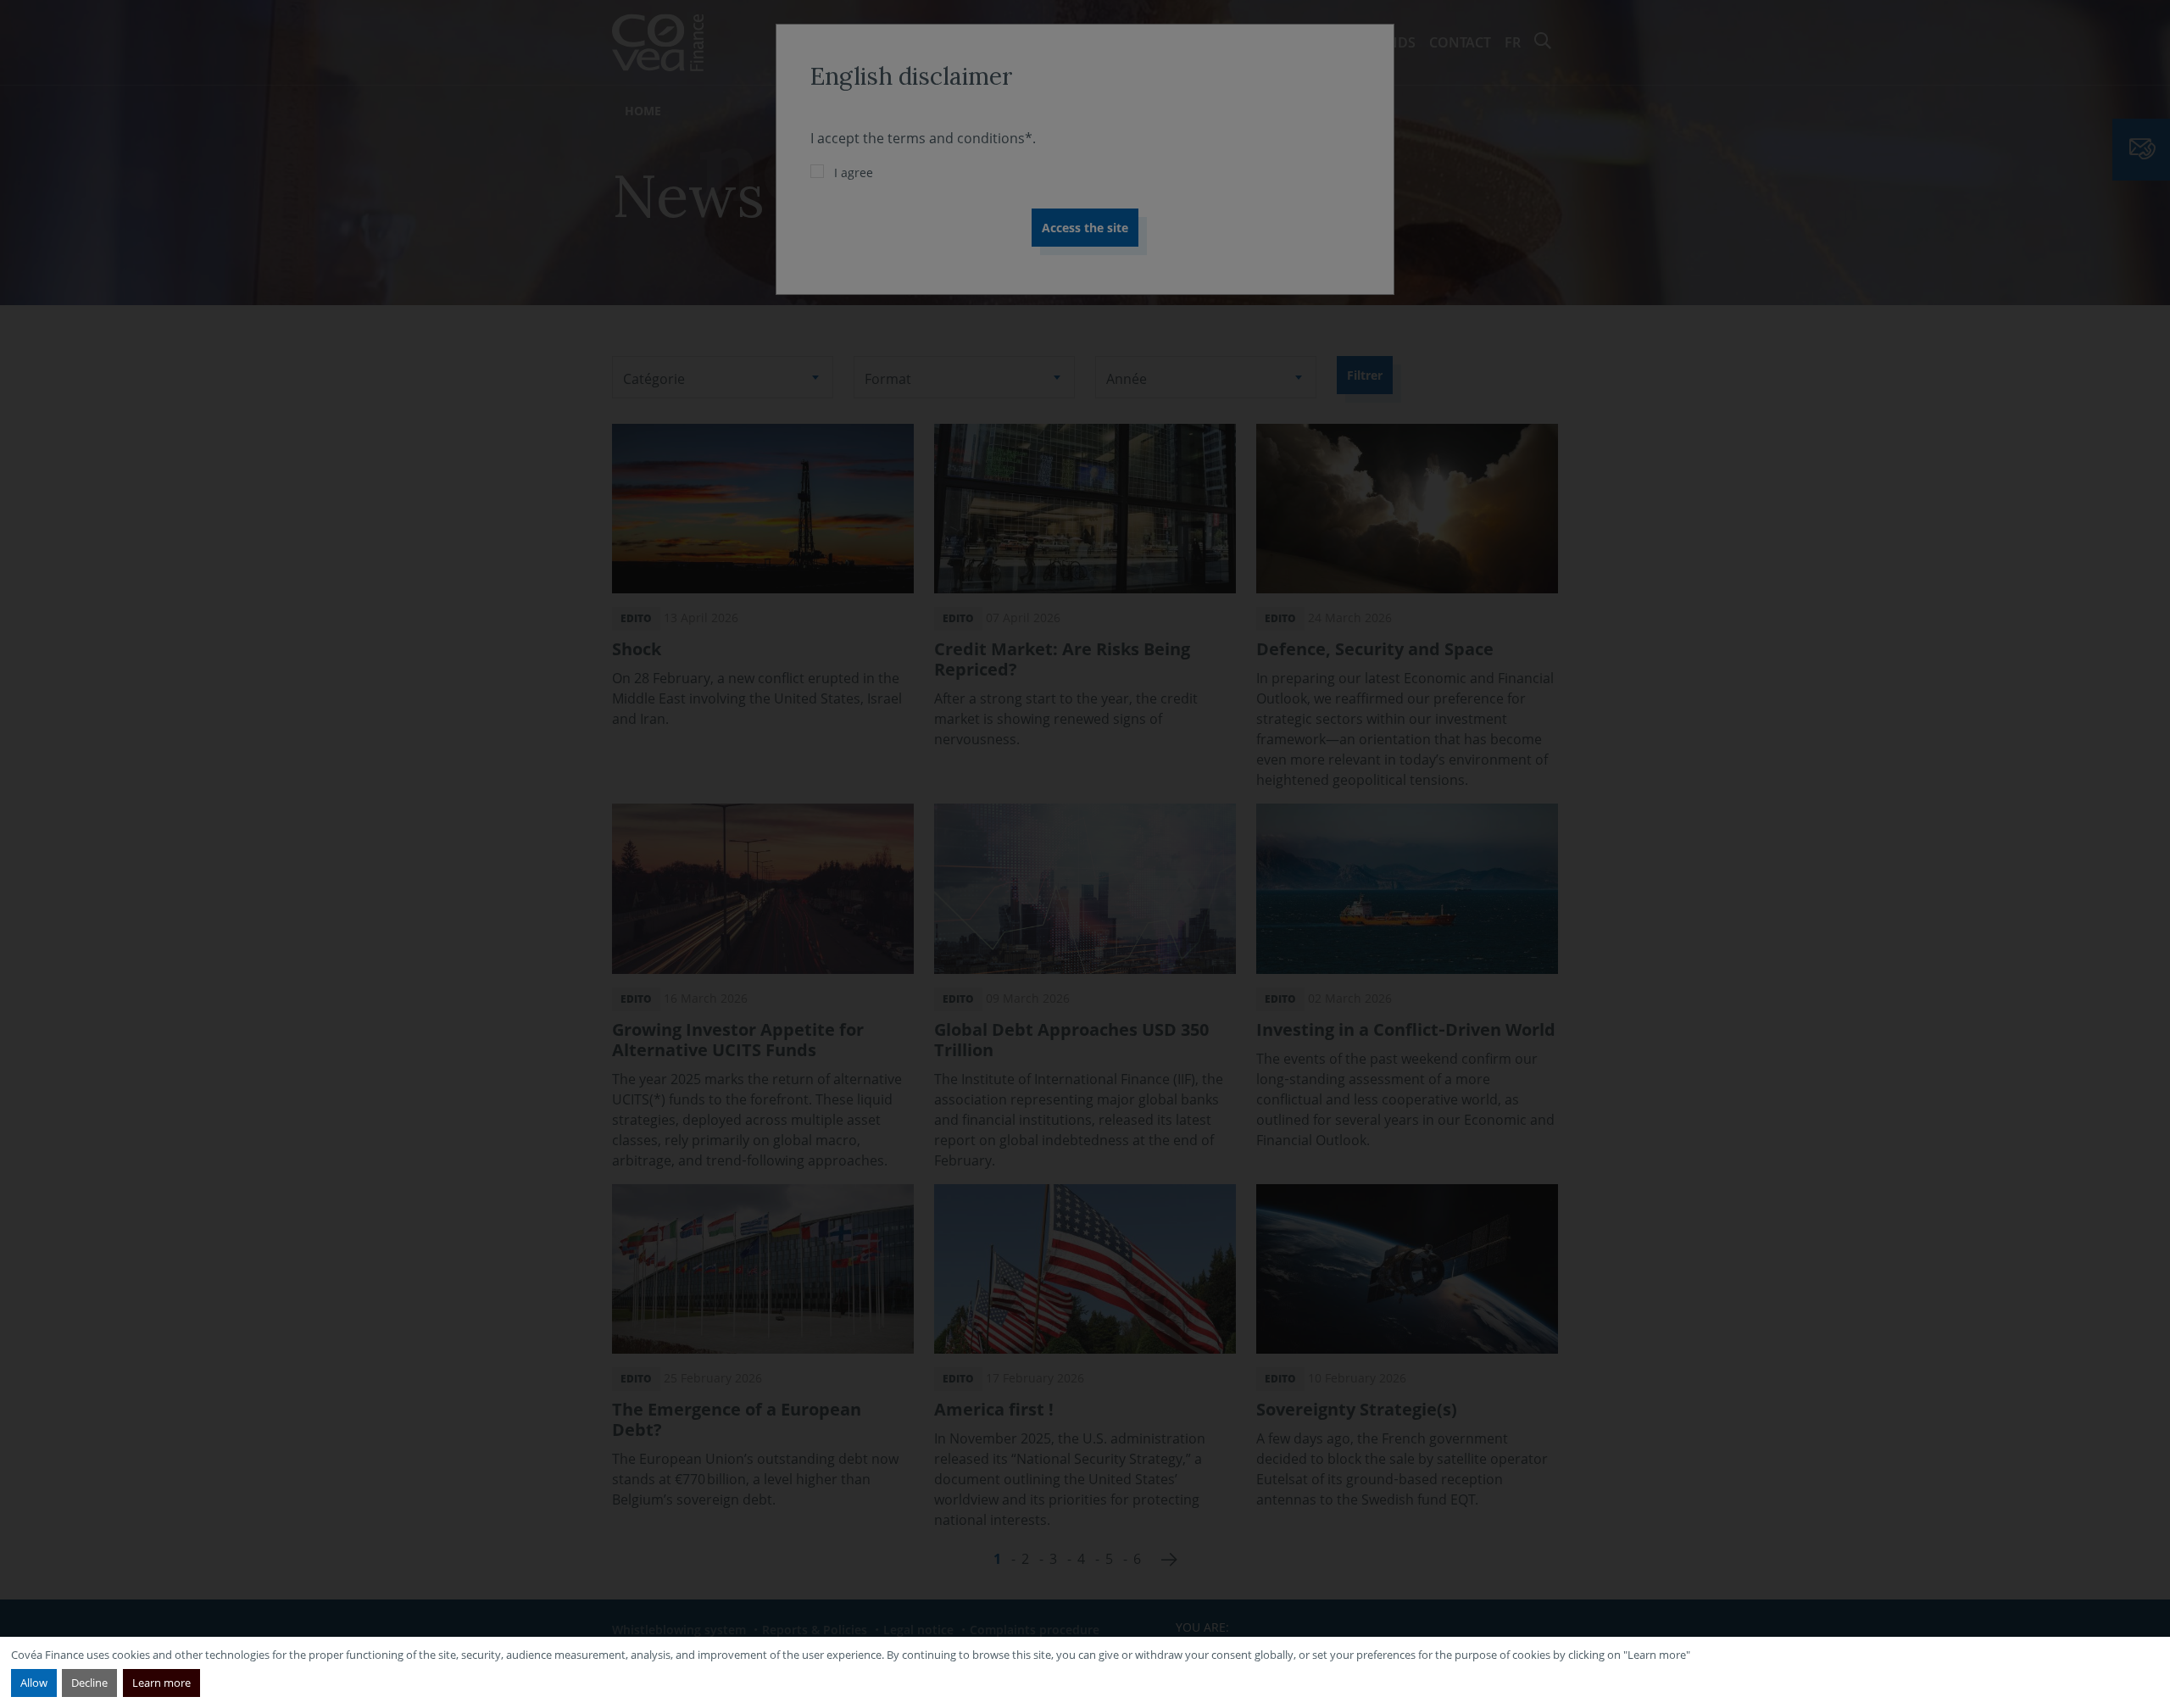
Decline (89, 1683)
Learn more (161, 1683)
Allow (34, 1683)
